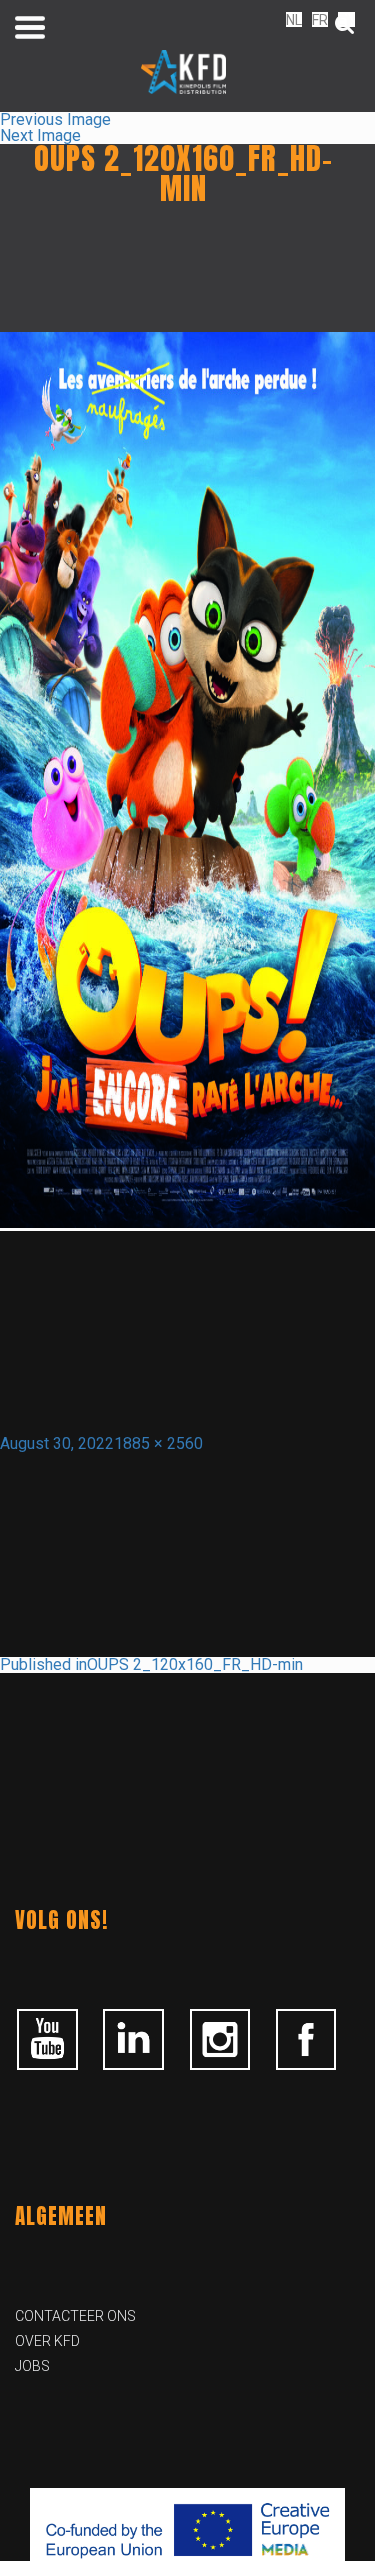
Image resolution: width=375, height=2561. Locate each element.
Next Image (40, 135)
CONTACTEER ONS (75, 2316)
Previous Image (55, 119)
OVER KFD (47, 2341)
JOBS (32, 2366)
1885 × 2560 (158, 1443)
